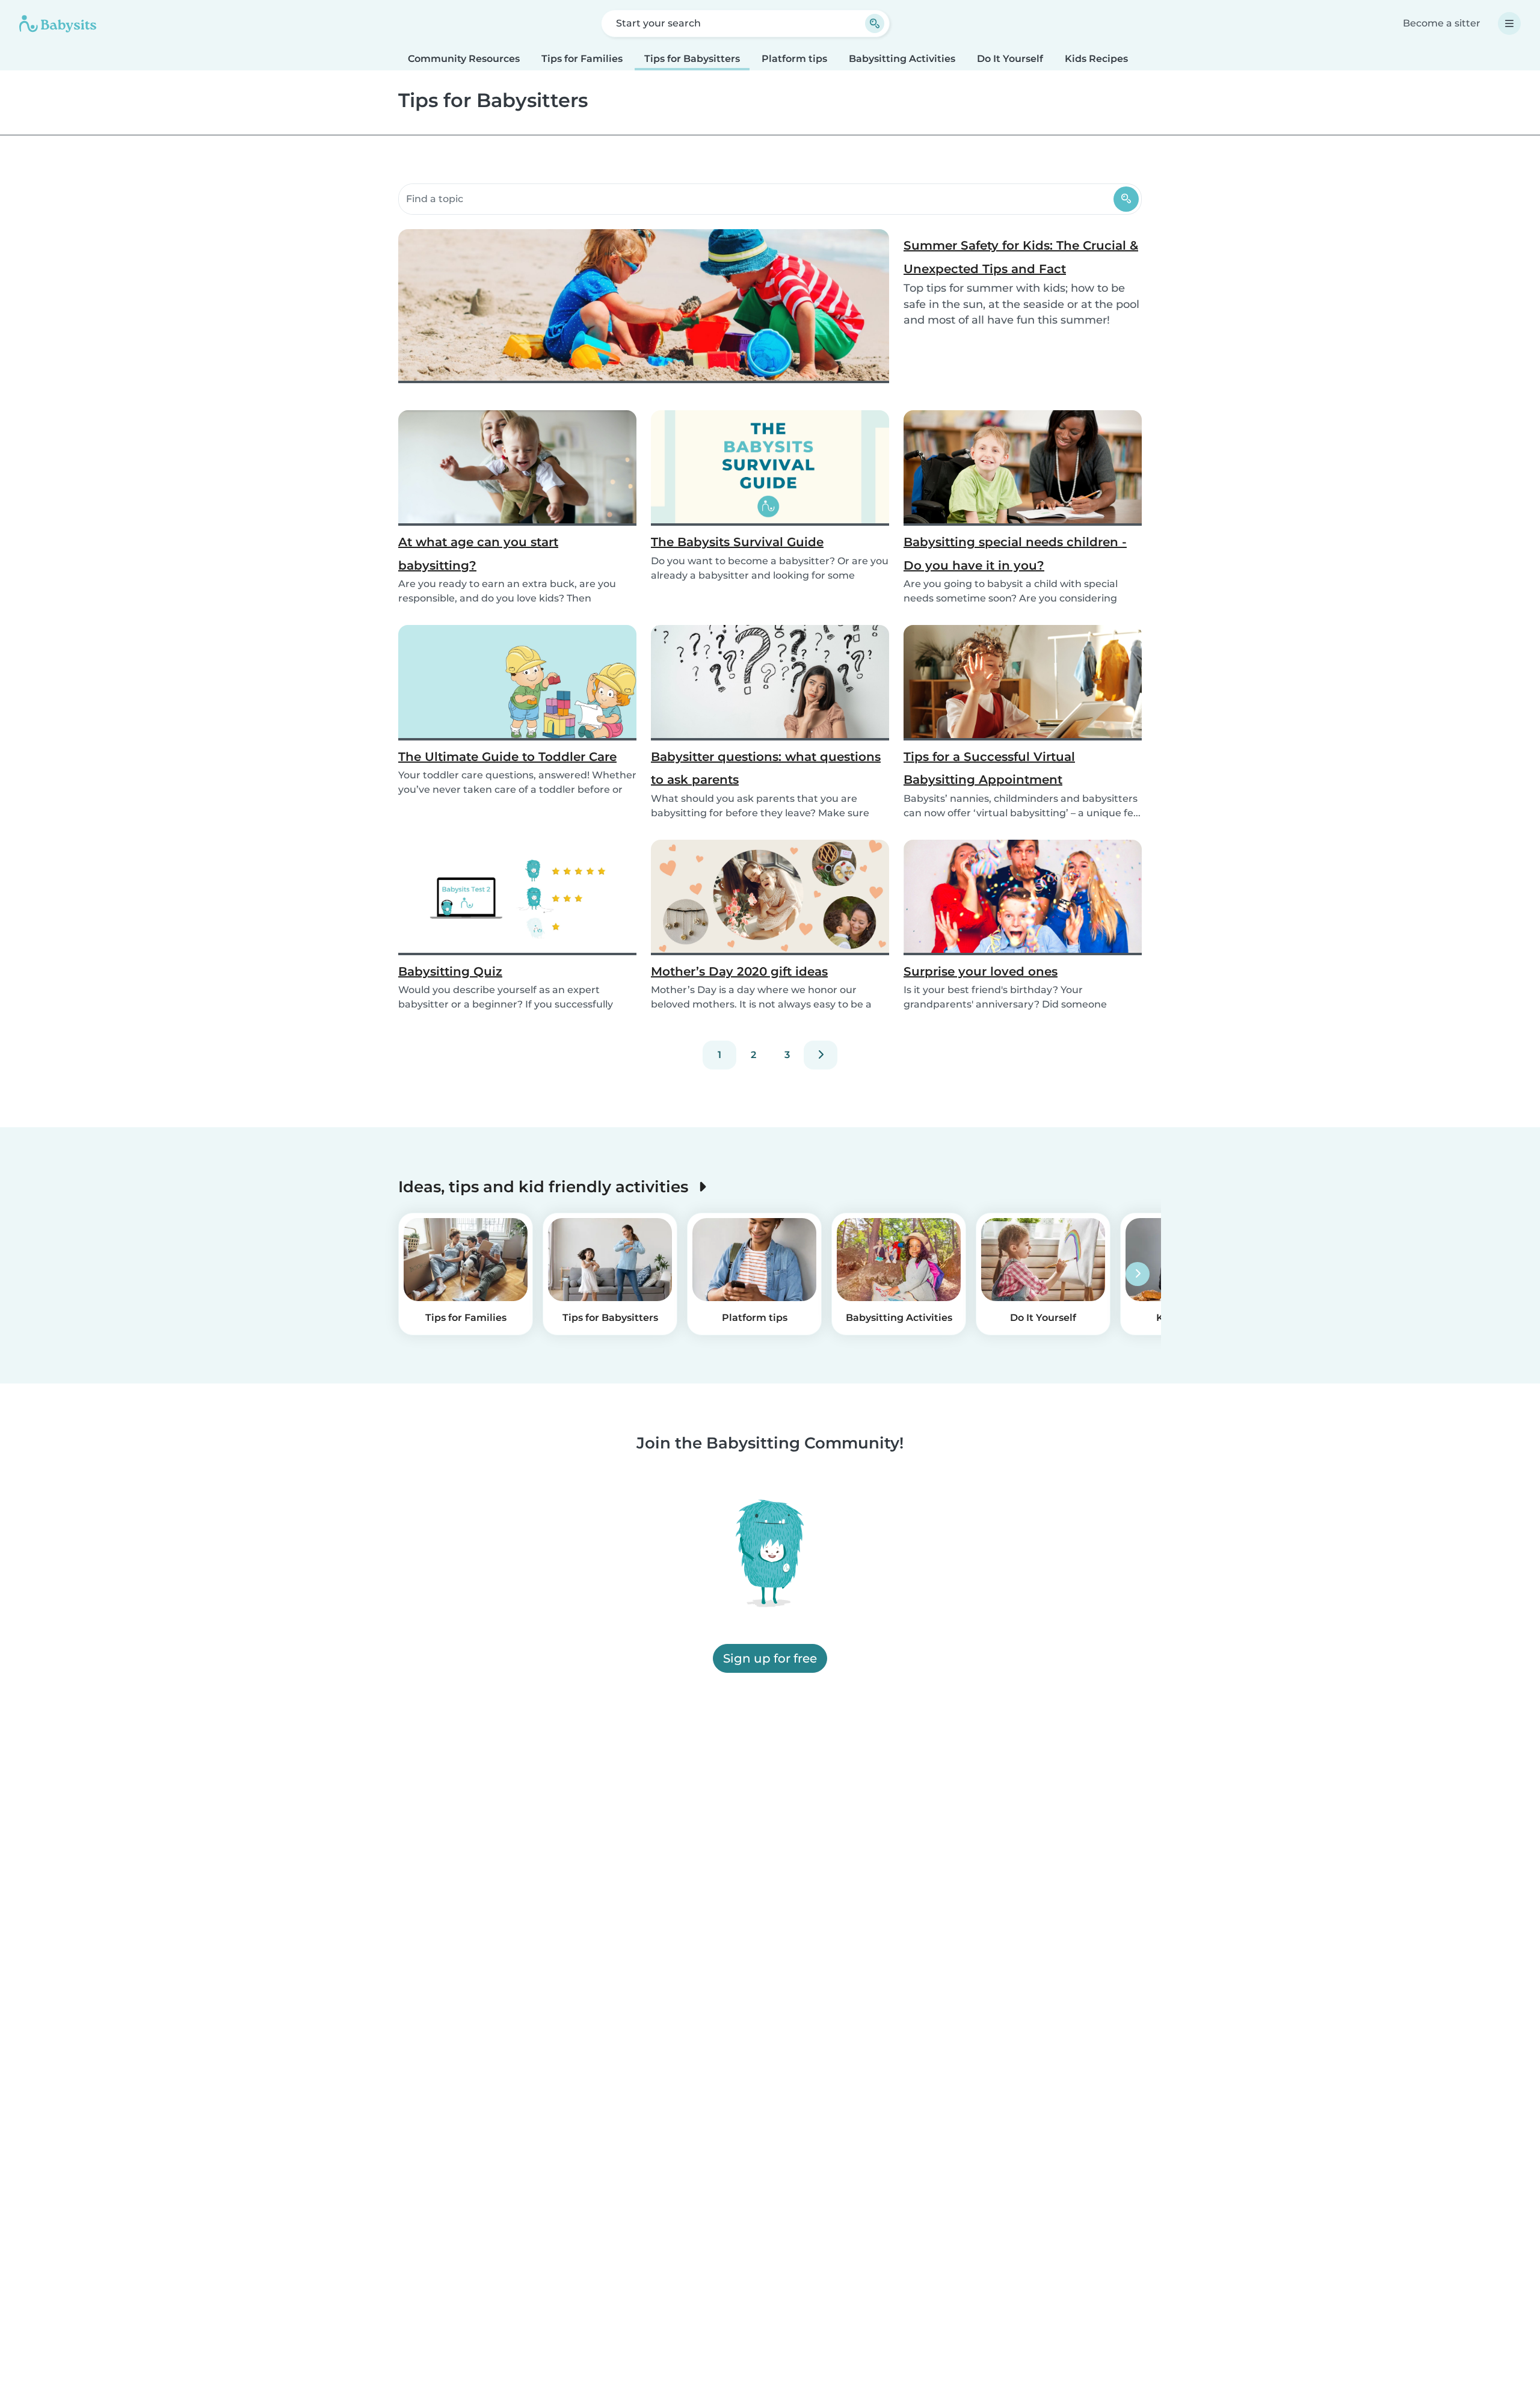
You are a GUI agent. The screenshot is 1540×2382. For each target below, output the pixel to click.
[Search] (1126, 199)
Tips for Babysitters (692, 59)
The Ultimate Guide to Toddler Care (507, 757)
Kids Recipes (1096, 59)
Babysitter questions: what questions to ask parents (766, 768)
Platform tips (794, 59)
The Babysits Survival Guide (737, 542)
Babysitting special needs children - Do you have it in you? (1015, 553)
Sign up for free (770, 1658)
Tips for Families (582, 59)
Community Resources (464, 59)
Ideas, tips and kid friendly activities (545, 1186)
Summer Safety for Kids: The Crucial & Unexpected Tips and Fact (1021, 257)
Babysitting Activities (902, 59)
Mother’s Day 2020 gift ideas (739, 971)
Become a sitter (1442, 23)
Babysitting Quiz (450, 971)
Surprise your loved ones (981, 971)
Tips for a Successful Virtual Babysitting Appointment (989, 768)
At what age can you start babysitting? (478, 553)
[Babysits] (58, 23)
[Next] (821, 1055)
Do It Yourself (1010, 59)
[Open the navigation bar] (1509, 23)
